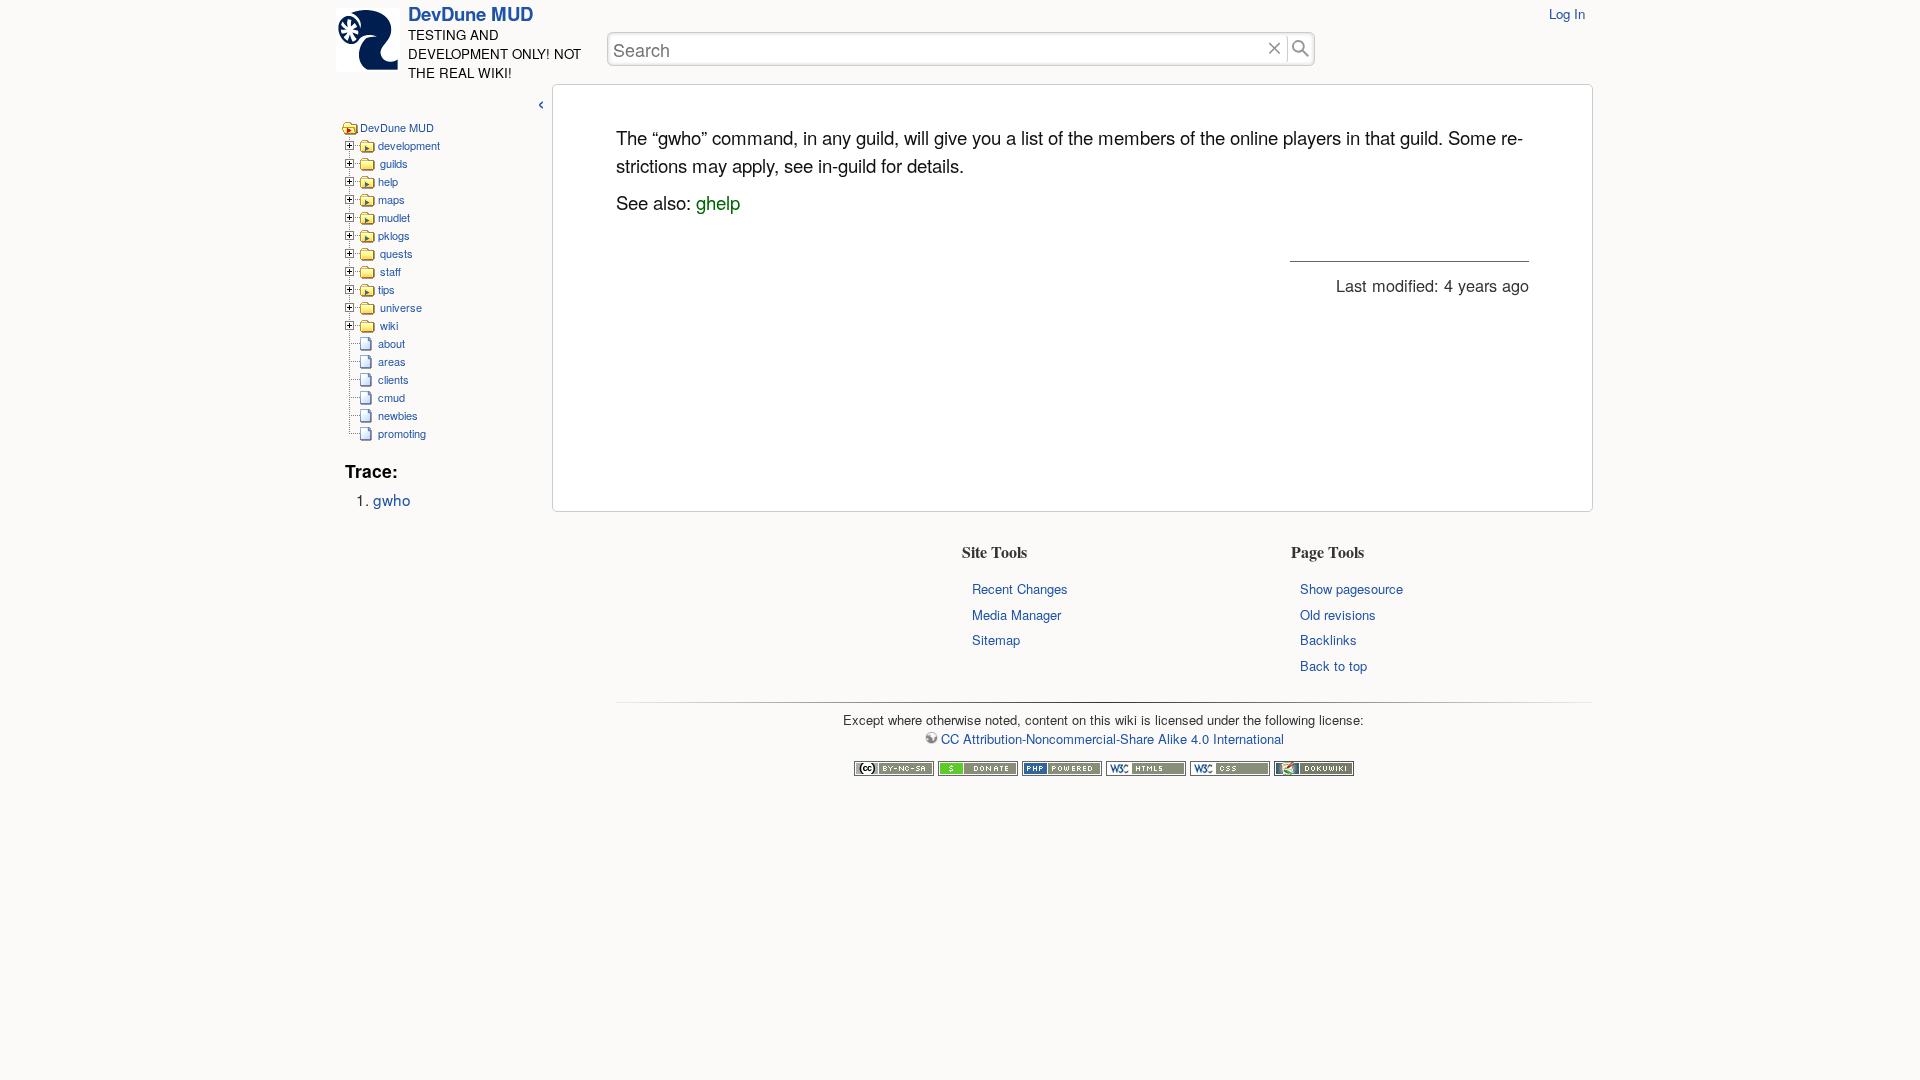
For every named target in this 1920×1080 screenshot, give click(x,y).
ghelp (718, 202)
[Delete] (1274, 49)
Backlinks (1328, 639)
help (388, 181)
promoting (402, 433)
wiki (389, 325)
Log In (1567, 13)
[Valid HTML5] (1146, 770)
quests (396, 253)
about (391, 343)
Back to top (1333, 665)
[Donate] (978, 770)
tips (386, 289)
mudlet (394, 217)
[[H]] (368, 46)
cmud (391, 397)
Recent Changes (1020, 588)
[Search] (1301, 49)
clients (393, 379)
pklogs (394, 235)
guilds (394, 163)
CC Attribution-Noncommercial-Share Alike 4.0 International (1112, 738)
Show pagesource (1351, 588)
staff (390, 271)
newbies (398, 415)
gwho (392, 499)
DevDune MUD (470, 13)
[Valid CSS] (1230, 770)
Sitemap (996, 639)
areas (392, 361)
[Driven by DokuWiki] (1314, 770)
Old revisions (1338, 614)
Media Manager (1016, 614)
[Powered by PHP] (1062, 770)
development (409, 145)
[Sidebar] (541, 101)
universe (401, 307)
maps (391, 199)
